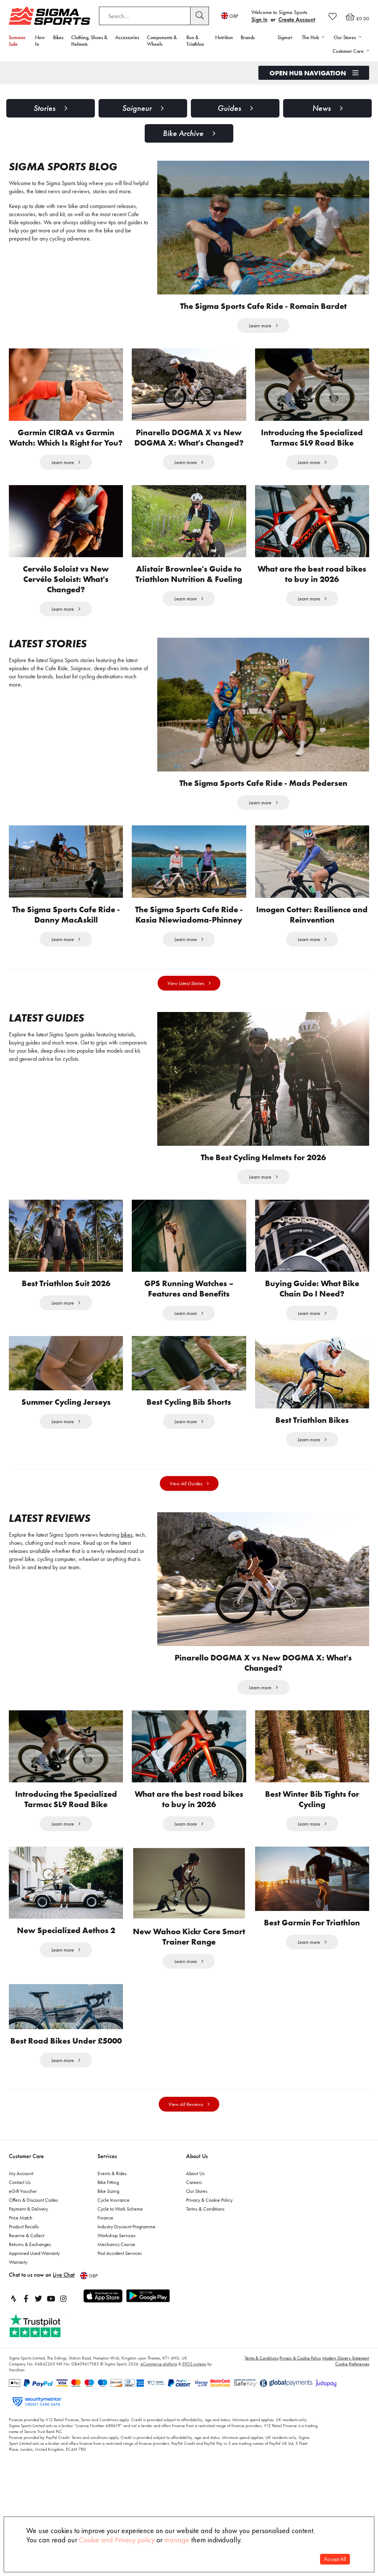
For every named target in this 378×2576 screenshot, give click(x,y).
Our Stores (197, 2217)
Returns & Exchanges (30, 2270)
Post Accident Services (120, 2279)
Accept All (335, 2559)
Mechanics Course (116, 2270)
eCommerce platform (159, 2390)
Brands (248, 37)
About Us (197, 2182)
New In (40, 41)
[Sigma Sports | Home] (49, 16)
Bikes (58, 37)
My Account (21, 2200)
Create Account (297, 19)
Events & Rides (112, 2200)
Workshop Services (116, 2262)
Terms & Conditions (205, 2235)
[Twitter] (38, 2325)
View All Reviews (186, 2130)
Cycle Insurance (114, 2226)
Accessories (127, 37)
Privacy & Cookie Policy (209, 2226)
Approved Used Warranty (34, 2279)
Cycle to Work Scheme (120, 2235)
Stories (44, 108)
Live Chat (64, 2301)
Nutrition (224, 37)
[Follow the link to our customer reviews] (43, 2352)
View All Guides (186, 1483)
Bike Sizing (108, 2217)
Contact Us (20, 2208)
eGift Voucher (23, 2217)
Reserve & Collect (27, 2262)
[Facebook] (26, 2325)
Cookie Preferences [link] (352, 2390)
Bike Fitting (108, 2208)
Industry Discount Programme (126, 2253)
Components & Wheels (162, 41)
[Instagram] (63, 2325)
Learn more (260, 326)
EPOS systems (194, 2390)
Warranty (18, 2288)
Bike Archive (183, 133)
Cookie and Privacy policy (117, 2540)
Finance (105, 2244)
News (322, 108)
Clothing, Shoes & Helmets (89, 41)
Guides (229, 108)
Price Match (21, 2244)
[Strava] (13, 2325)
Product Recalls (24, 2253)
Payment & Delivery (28, 2235)
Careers (194, 2208)
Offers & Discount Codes (33, 2226)
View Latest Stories (186, 983)
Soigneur (137, 108)
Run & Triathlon (195, 41)
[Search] (200, 16)
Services (107, 2182)
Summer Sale (17, 41)
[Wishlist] (333, 16)
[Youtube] (51, 2325)
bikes (127, 1535)
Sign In (260, 19)
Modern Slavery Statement (346, 2384)
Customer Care (26, 2182)
